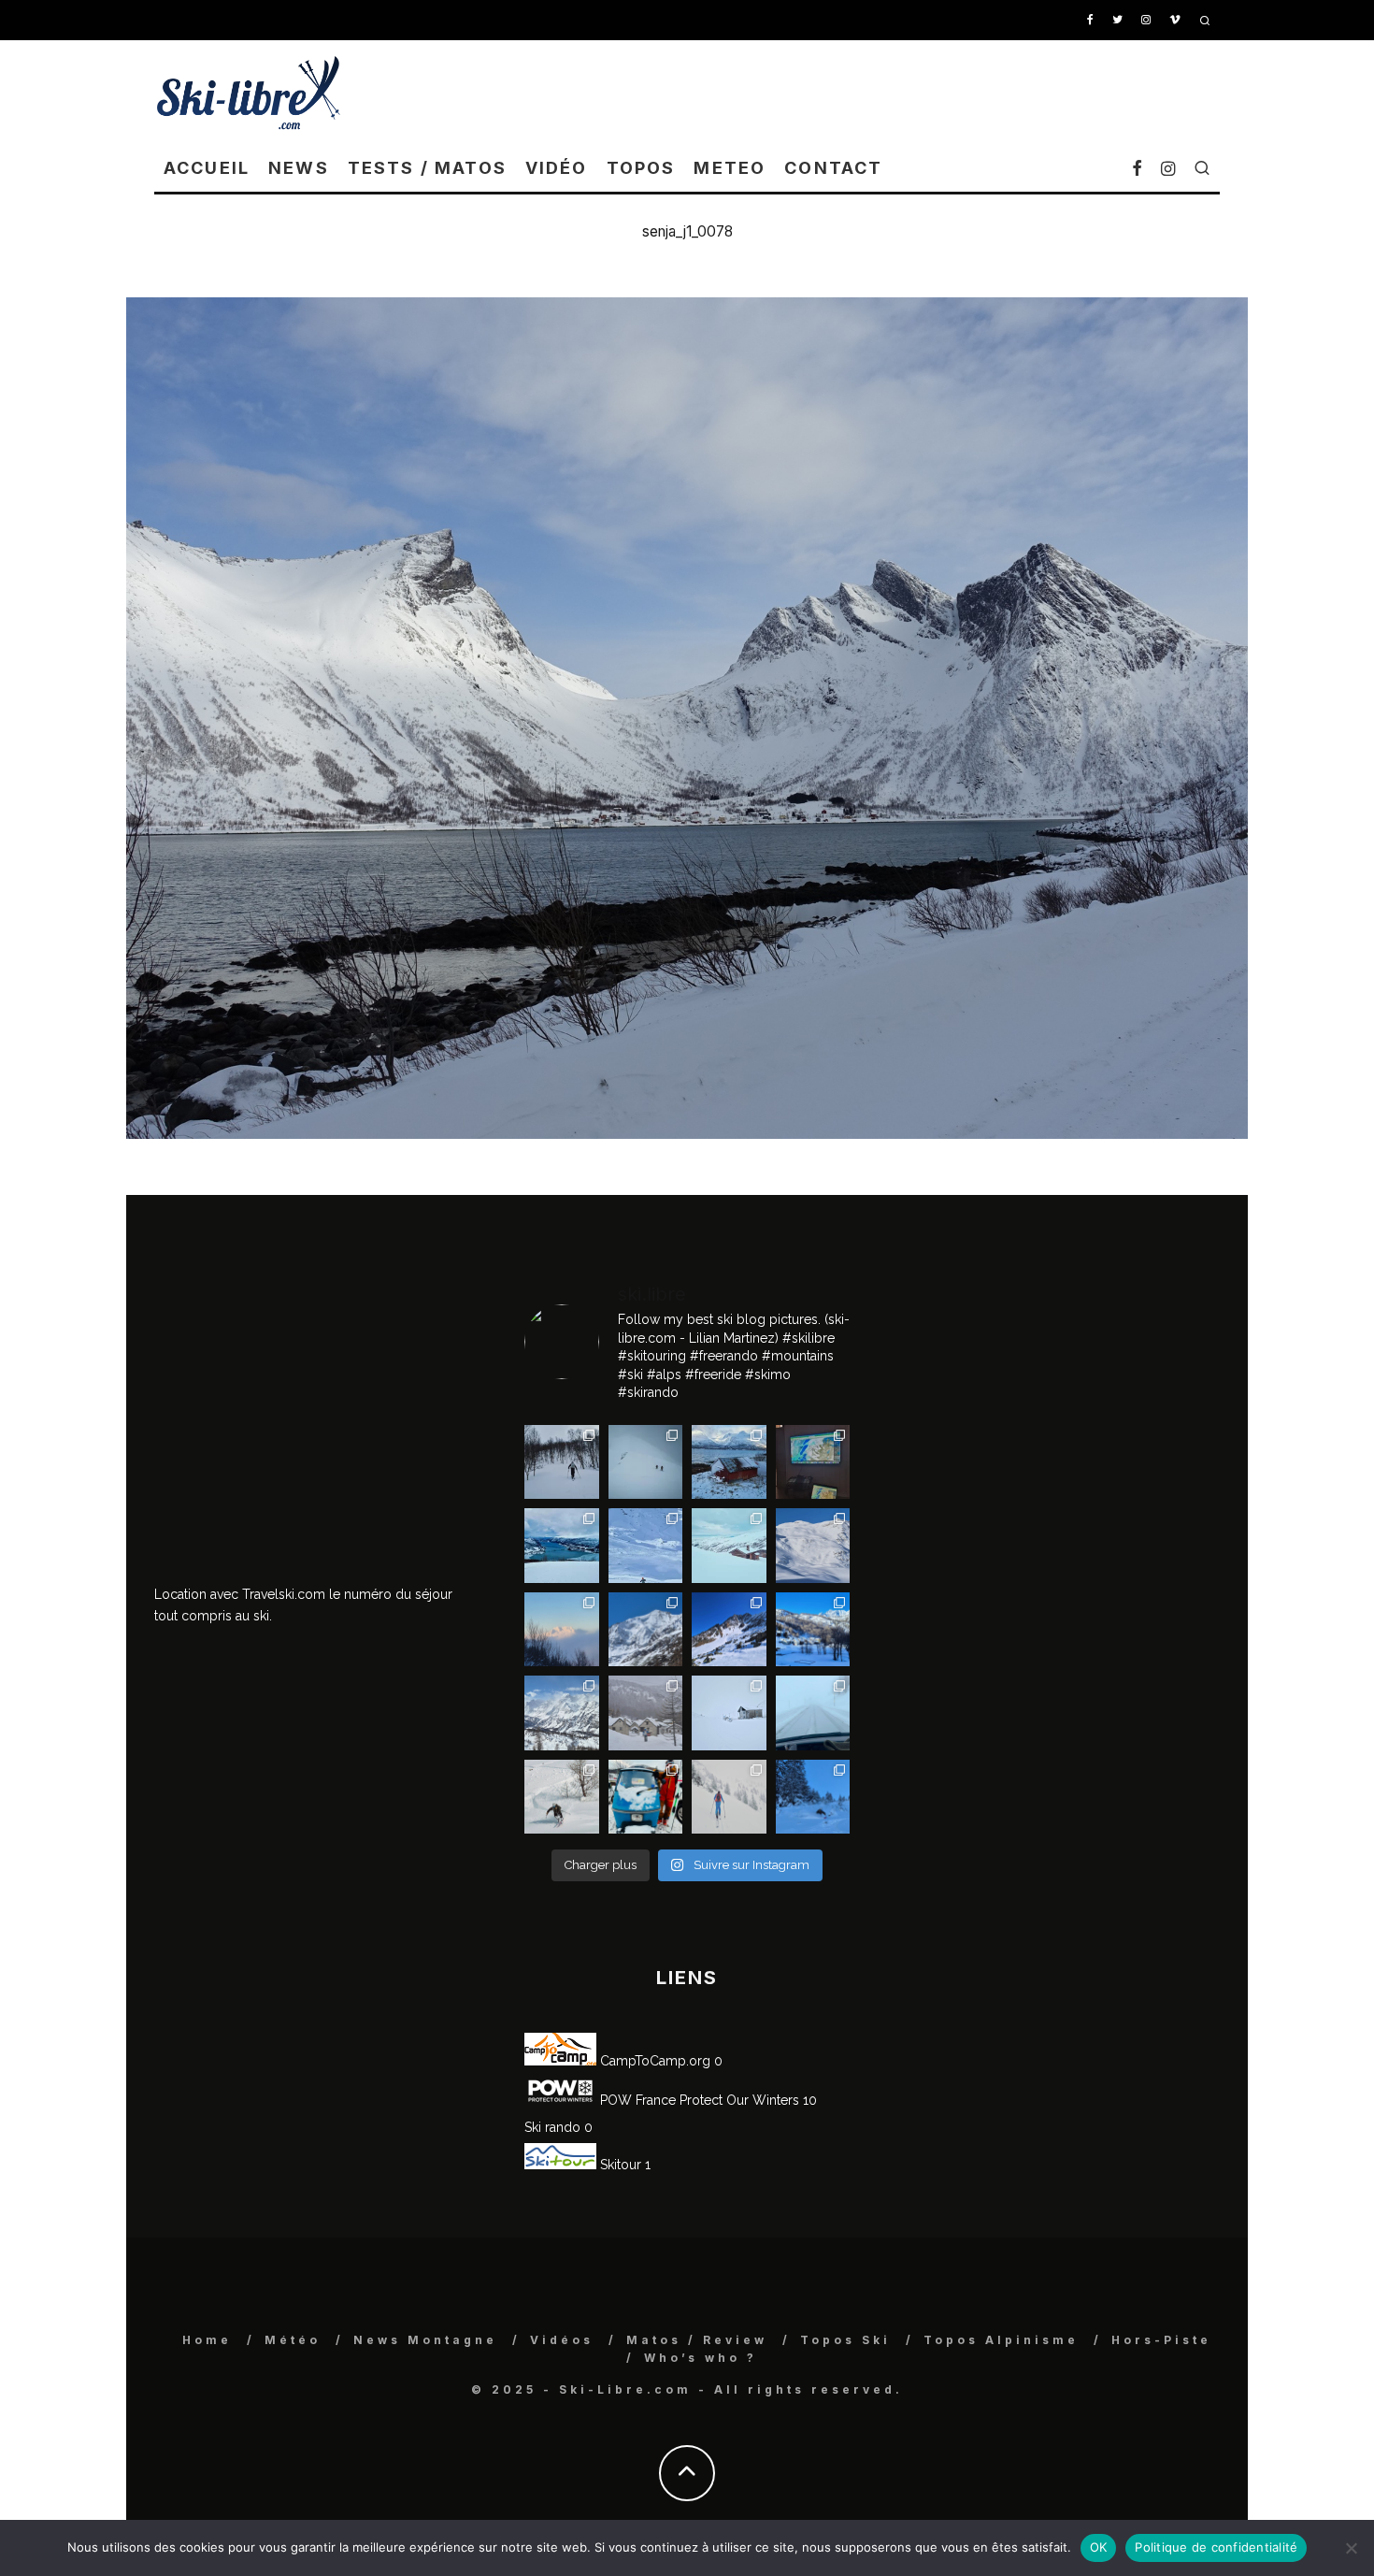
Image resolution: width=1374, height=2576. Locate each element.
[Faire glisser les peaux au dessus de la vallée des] (729, 1546)
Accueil (207, 168)
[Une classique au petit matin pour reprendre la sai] (562, 1630)
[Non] (1351, 2548)
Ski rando (552, 2127)
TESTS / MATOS (427, 168)
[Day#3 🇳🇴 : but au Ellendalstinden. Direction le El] (729, 1462)
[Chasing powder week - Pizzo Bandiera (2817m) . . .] (813, 1630)
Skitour (619, 2165)
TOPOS (641, 168)
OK (1099, 2547)
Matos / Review (697, 2340)
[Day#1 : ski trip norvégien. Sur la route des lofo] (562, 1546)
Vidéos (562, 2340)
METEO (730, 168)
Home (207, 2340)
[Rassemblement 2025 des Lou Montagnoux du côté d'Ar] (729, 1630)
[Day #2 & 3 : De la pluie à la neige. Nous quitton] (813, 1462)
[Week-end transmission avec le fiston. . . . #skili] (646, 1546)
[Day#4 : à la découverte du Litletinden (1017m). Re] (646, 1462)
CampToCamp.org (653, 2061)
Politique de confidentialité (1216, 2547)
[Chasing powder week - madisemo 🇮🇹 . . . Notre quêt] (562, 1797)
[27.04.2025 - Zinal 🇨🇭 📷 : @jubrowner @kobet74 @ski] (646, 1630)
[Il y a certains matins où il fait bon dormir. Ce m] (729, 1797)
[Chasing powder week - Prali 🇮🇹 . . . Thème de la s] (646, 1797)
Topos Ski (845, 2340)
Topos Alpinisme (1001, 2340)
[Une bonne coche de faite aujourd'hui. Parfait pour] (813, 1797)
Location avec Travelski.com (240, 1594)
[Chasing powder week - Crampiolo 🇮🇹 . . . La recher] (646, 1713)
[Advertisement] (880, 92)
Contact (833, 168)
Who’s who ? (701, 2358)
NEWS (299, 168)
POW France (636, 2100)
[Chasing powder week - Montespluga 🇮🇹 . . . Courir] (813, 1713)
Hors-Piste (1161, 2340)
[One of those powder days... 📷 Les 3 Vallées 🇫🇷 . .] (813, 1546)
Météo (293, 2340)
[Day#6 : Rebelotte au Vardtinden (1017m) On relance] (562, 1462)
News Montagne (425, 2340)
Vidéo (557, 168)
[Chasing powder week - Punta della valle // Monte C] (562, 1713)
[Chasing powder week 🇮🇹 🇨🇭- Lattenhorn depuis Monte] (729, 1713)
